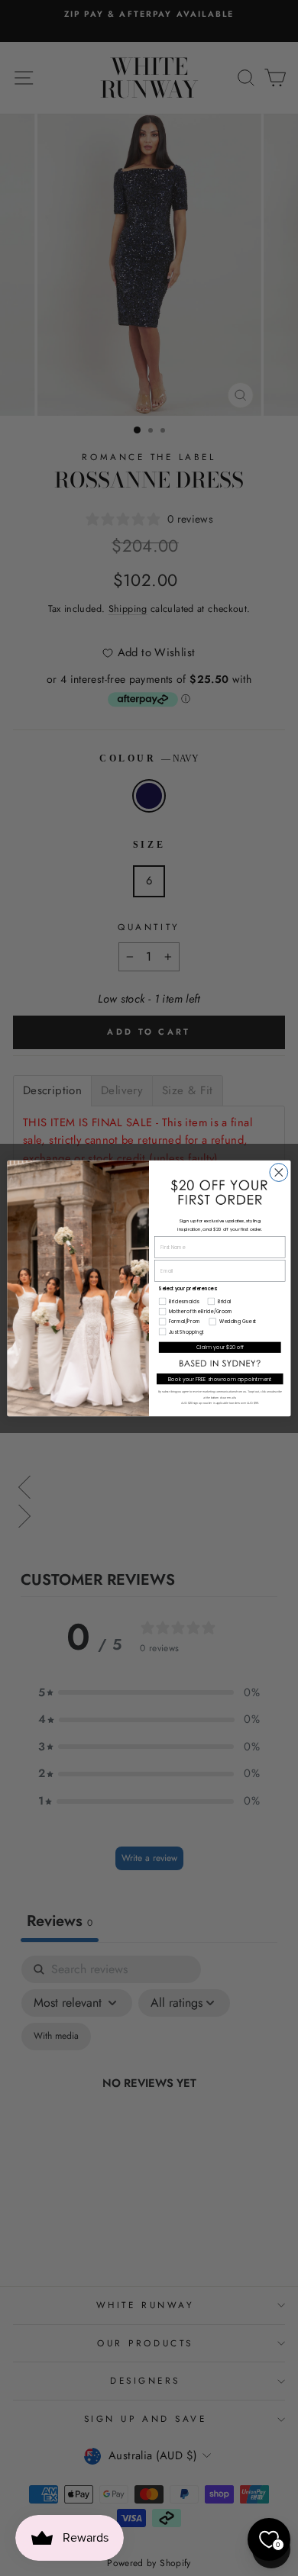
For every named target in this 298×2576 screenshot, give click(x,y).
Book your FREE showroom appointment (220, 1379)
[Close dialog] (279, 1172)
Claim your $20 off (220, 1347)
